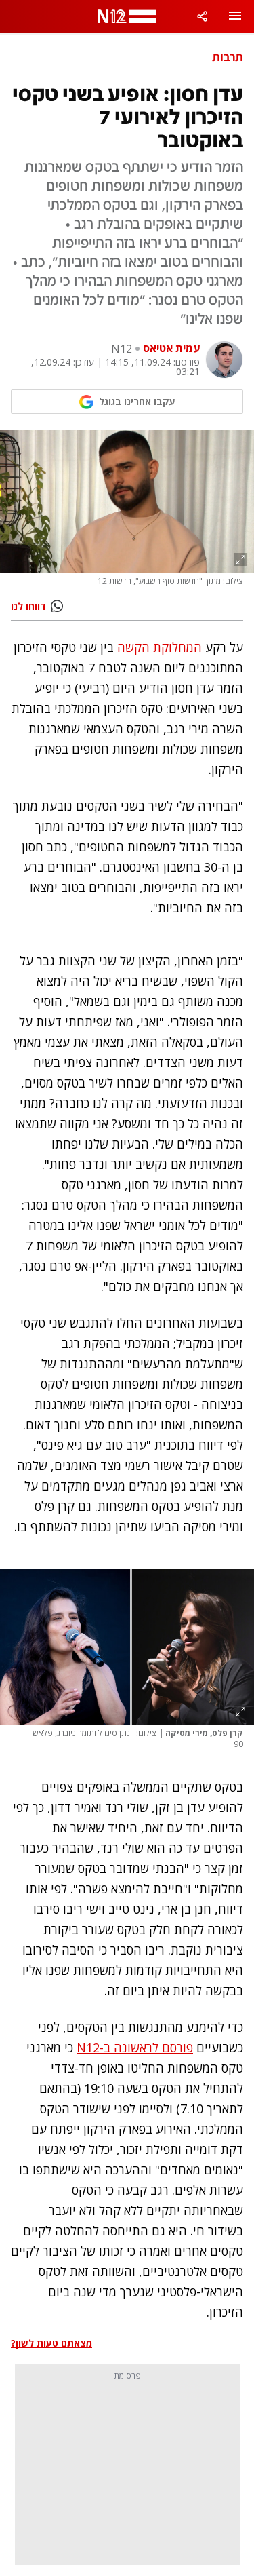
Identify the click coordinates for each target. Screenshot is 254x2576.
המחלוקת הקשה (160, 647)
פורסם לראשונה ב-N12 (135, 2048)
